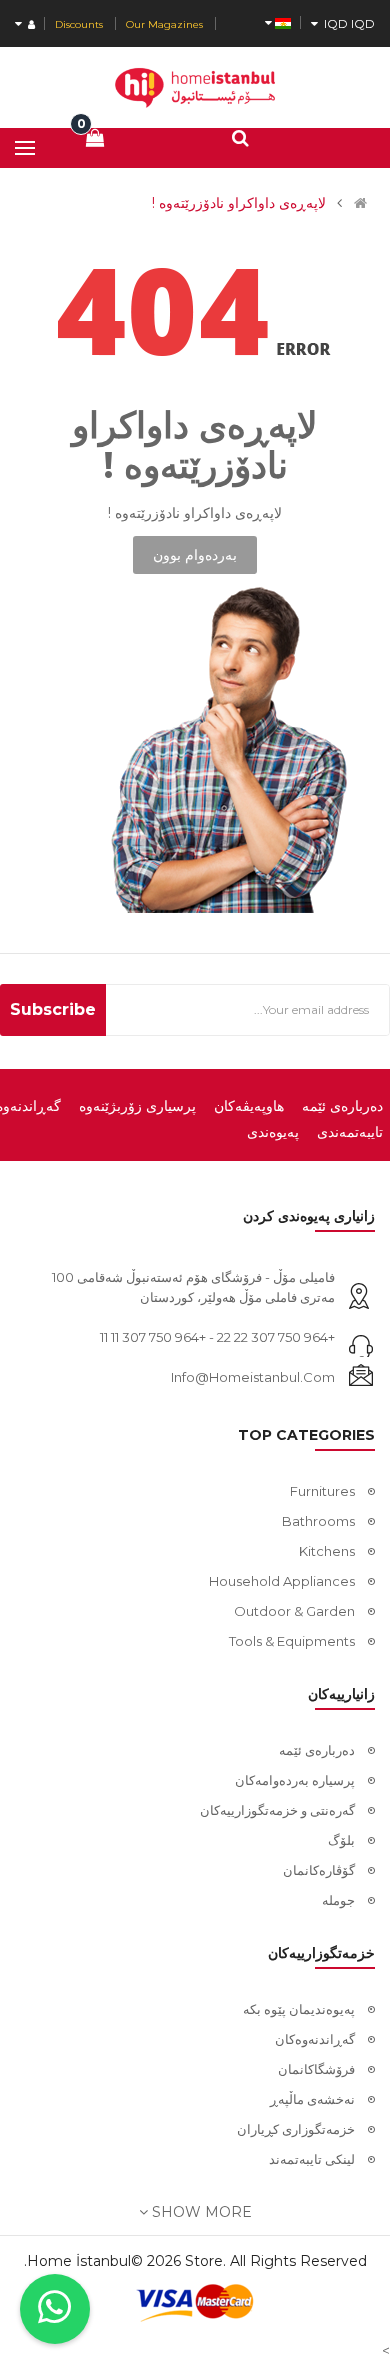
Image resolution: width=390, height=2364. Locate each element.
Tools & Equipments (292, 1641)
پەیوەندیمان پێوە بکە (299, 2009)
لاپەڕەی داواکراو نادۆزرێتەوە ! (239, 203)
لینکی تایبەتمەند (312, 2159)
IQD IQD (346, 23)
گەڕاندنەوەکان (315, 2039)
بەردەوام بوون (195, 555)
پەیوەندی (273, 1132)
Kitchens (327, 1551)
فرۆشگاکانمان (316, 2069)
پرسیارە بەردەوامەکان (295, 1780)
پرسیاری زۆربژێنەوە (137, 1106)
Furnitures (322, 1491)
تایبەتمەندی (350, 1132)
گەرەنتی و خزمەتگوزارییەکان (277, 1810)
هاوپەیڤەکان (249, 1106)
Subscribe (53, 1009)
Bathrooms (318, 1521)
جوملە (338, 1900)
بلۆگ (341, 1840)
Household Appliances (282, 1581)
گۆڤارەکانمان (319, 1870)
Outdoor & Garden (294, 1611)
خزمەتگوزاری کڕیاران (296, 2129)
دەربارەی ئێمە (342, 1106)
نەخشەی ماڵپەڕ (312, 2099)
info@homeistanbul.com (253, 1377)
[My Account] (25, 24)
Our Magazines (164, 24)
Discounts (79, 24)
